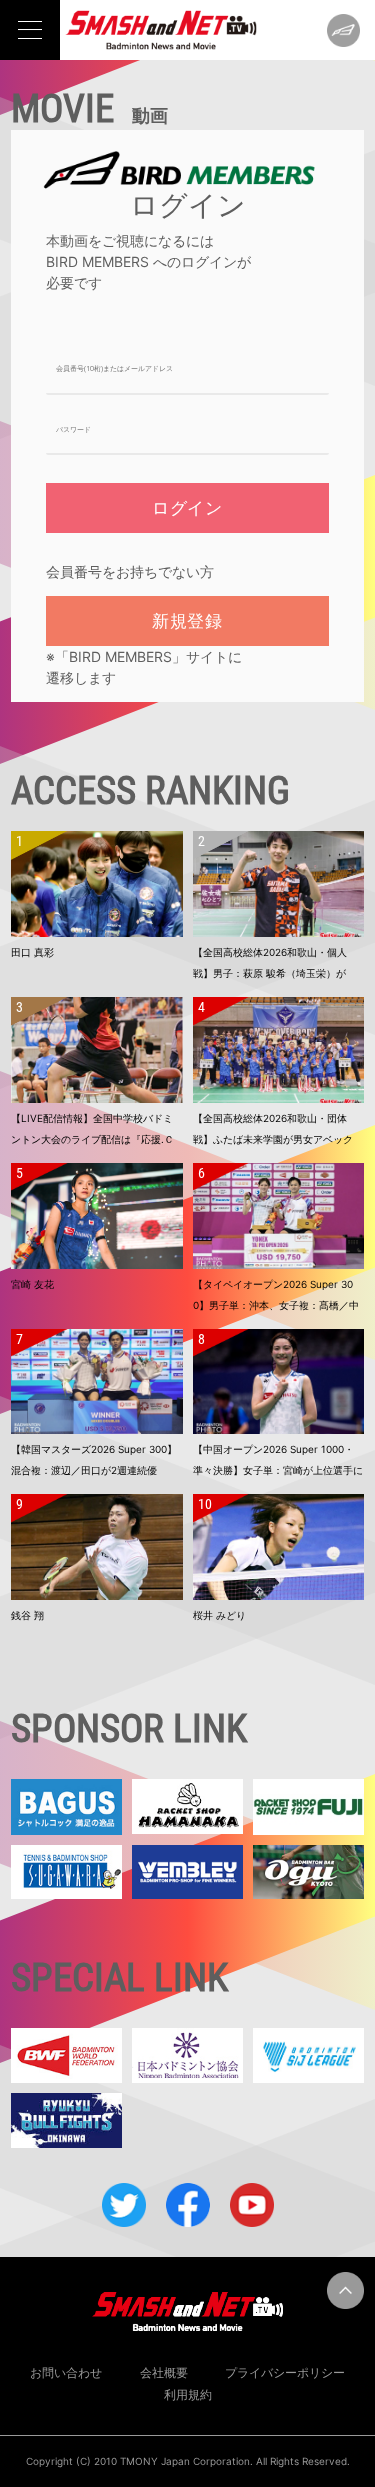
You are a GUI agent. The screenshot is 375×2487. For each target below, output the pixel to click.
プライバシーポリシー (285, 2372)
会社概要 (164, 2372)
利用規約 (188, 2394)
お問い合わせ (66, 2372)
